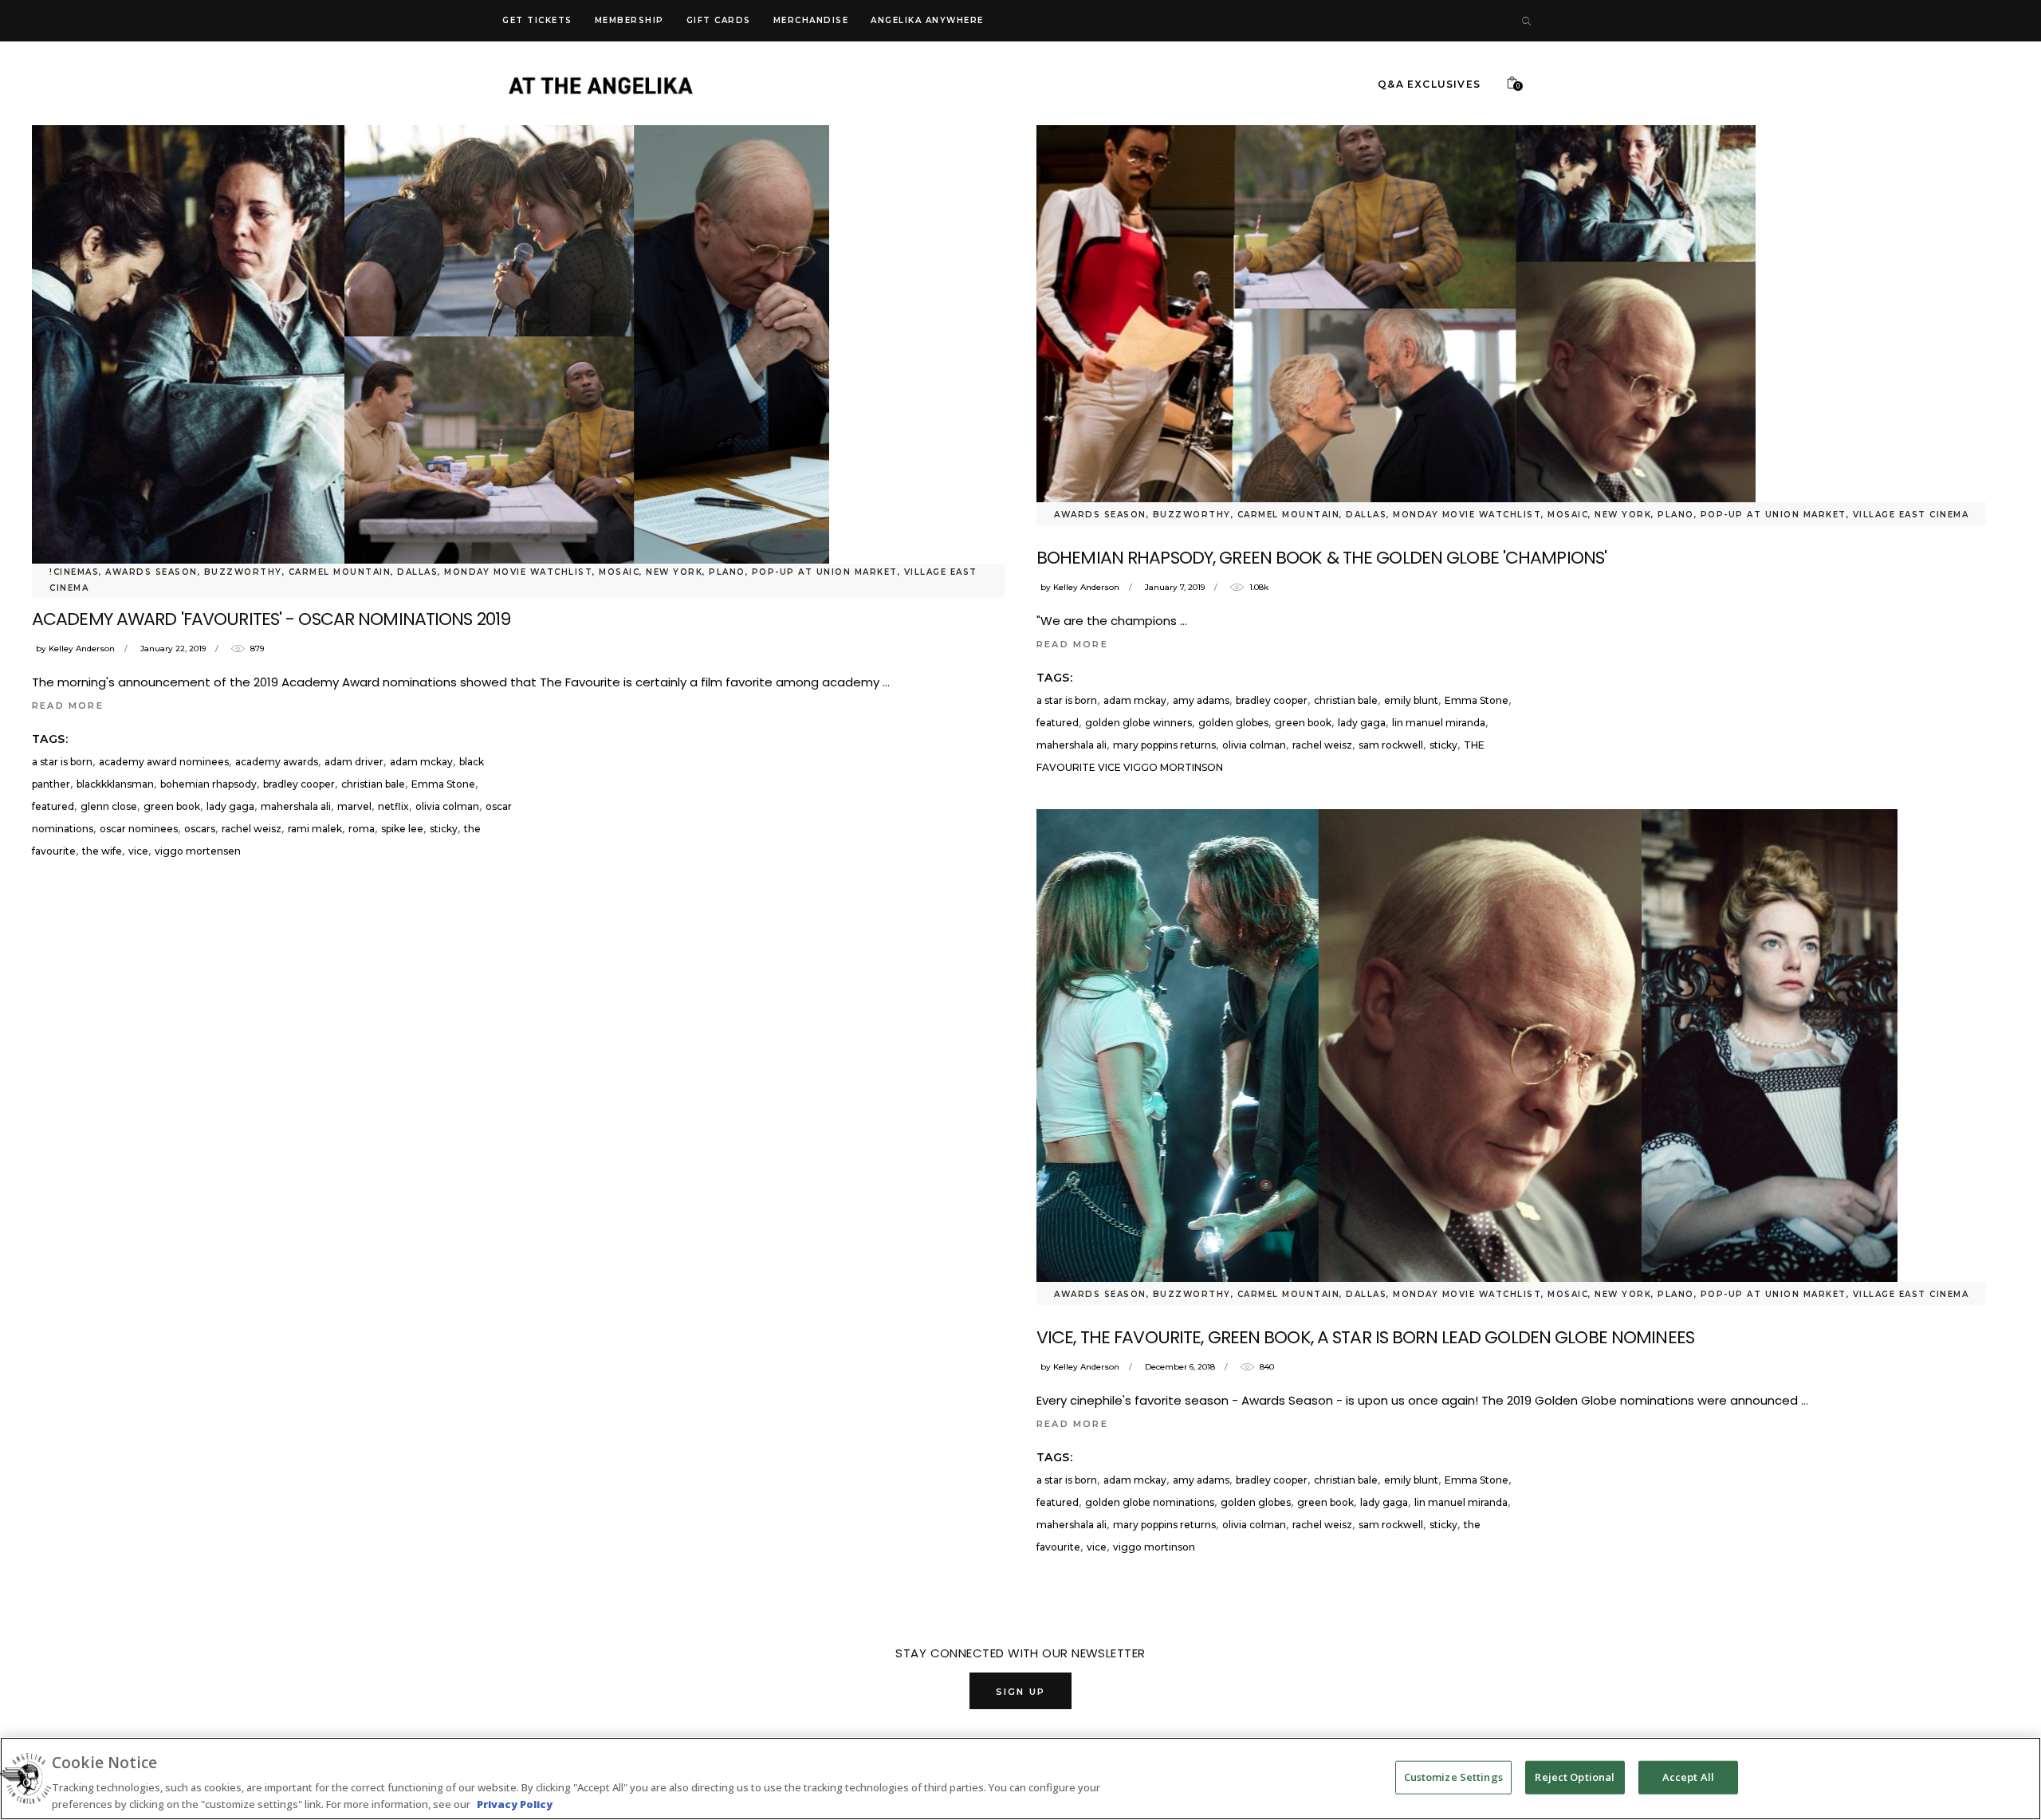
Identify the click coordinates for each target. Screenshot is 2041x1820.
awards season (151, 572)
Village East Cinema (1911, 515)
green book (172, 806)
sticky (444, 829)
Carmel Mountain (340, 572)
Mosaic (619, 572)
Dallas (417, 572)
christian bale (373, 784)
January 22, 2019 (173, 649)
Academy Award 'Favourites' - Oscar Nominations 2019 (271, 619)
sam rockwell (1391, 745)
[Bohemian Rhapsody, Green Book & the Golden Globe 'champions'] (1396, 306)
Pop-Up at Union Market (825, 572)
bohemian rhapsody (208, 784)
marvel (354, 806)
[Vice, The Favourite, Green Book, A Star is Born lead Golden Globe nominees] (1467, 1052)
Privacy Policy (515, 1803)
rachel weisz (252, 829)
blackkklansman (115, 784)
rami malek (315, 829)
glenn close (109, 806)
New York (674, 572)
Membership (629, 20)
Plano (727, 572)
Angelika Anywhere (927, 20)
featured (53, 806)
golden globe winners (1138, 723)
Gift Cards (719, 20)
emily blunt (1411, 700)
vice (138, 851)
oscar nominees (139, 829)
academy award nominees (164, 762)
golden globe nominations (1150, 1502)
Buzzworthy (243, 572)
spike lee (402, 829)
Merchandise (811, 20)
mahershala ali (296, 806)
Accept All (1688, 1777)
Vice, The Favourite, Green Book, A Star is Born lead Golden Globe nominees (1365, 1337)
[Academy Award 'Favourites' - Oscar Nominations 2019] (431, 336)
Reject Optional (1575, 1777)
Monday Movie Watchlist (518, 572)
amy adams (1201, 700)
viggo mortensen (198, 851)
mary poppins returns (1164, 745)
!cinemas (74, 572)
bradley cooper (299, 784)
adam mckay (421, 762)
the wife (102, 851)
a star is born (62, 762)
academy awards (277, 762)
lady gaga (230, 806)
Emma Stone (443, 784)
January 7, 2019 (1175, 587)
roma (362, 829)
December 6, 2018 (1180, 1367)
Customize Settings (1453, 1777)
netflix (393, 806)
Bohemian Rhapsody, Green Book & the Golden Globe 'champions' (1321, 558)
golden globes (1233, 723)
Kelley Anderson (82, 649)
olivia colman (447, 806)
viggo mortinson (1154, 1547)
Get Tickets (537, 20)
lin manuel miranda (1439, 723)
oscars (200, 829)
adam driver (354, 762)
